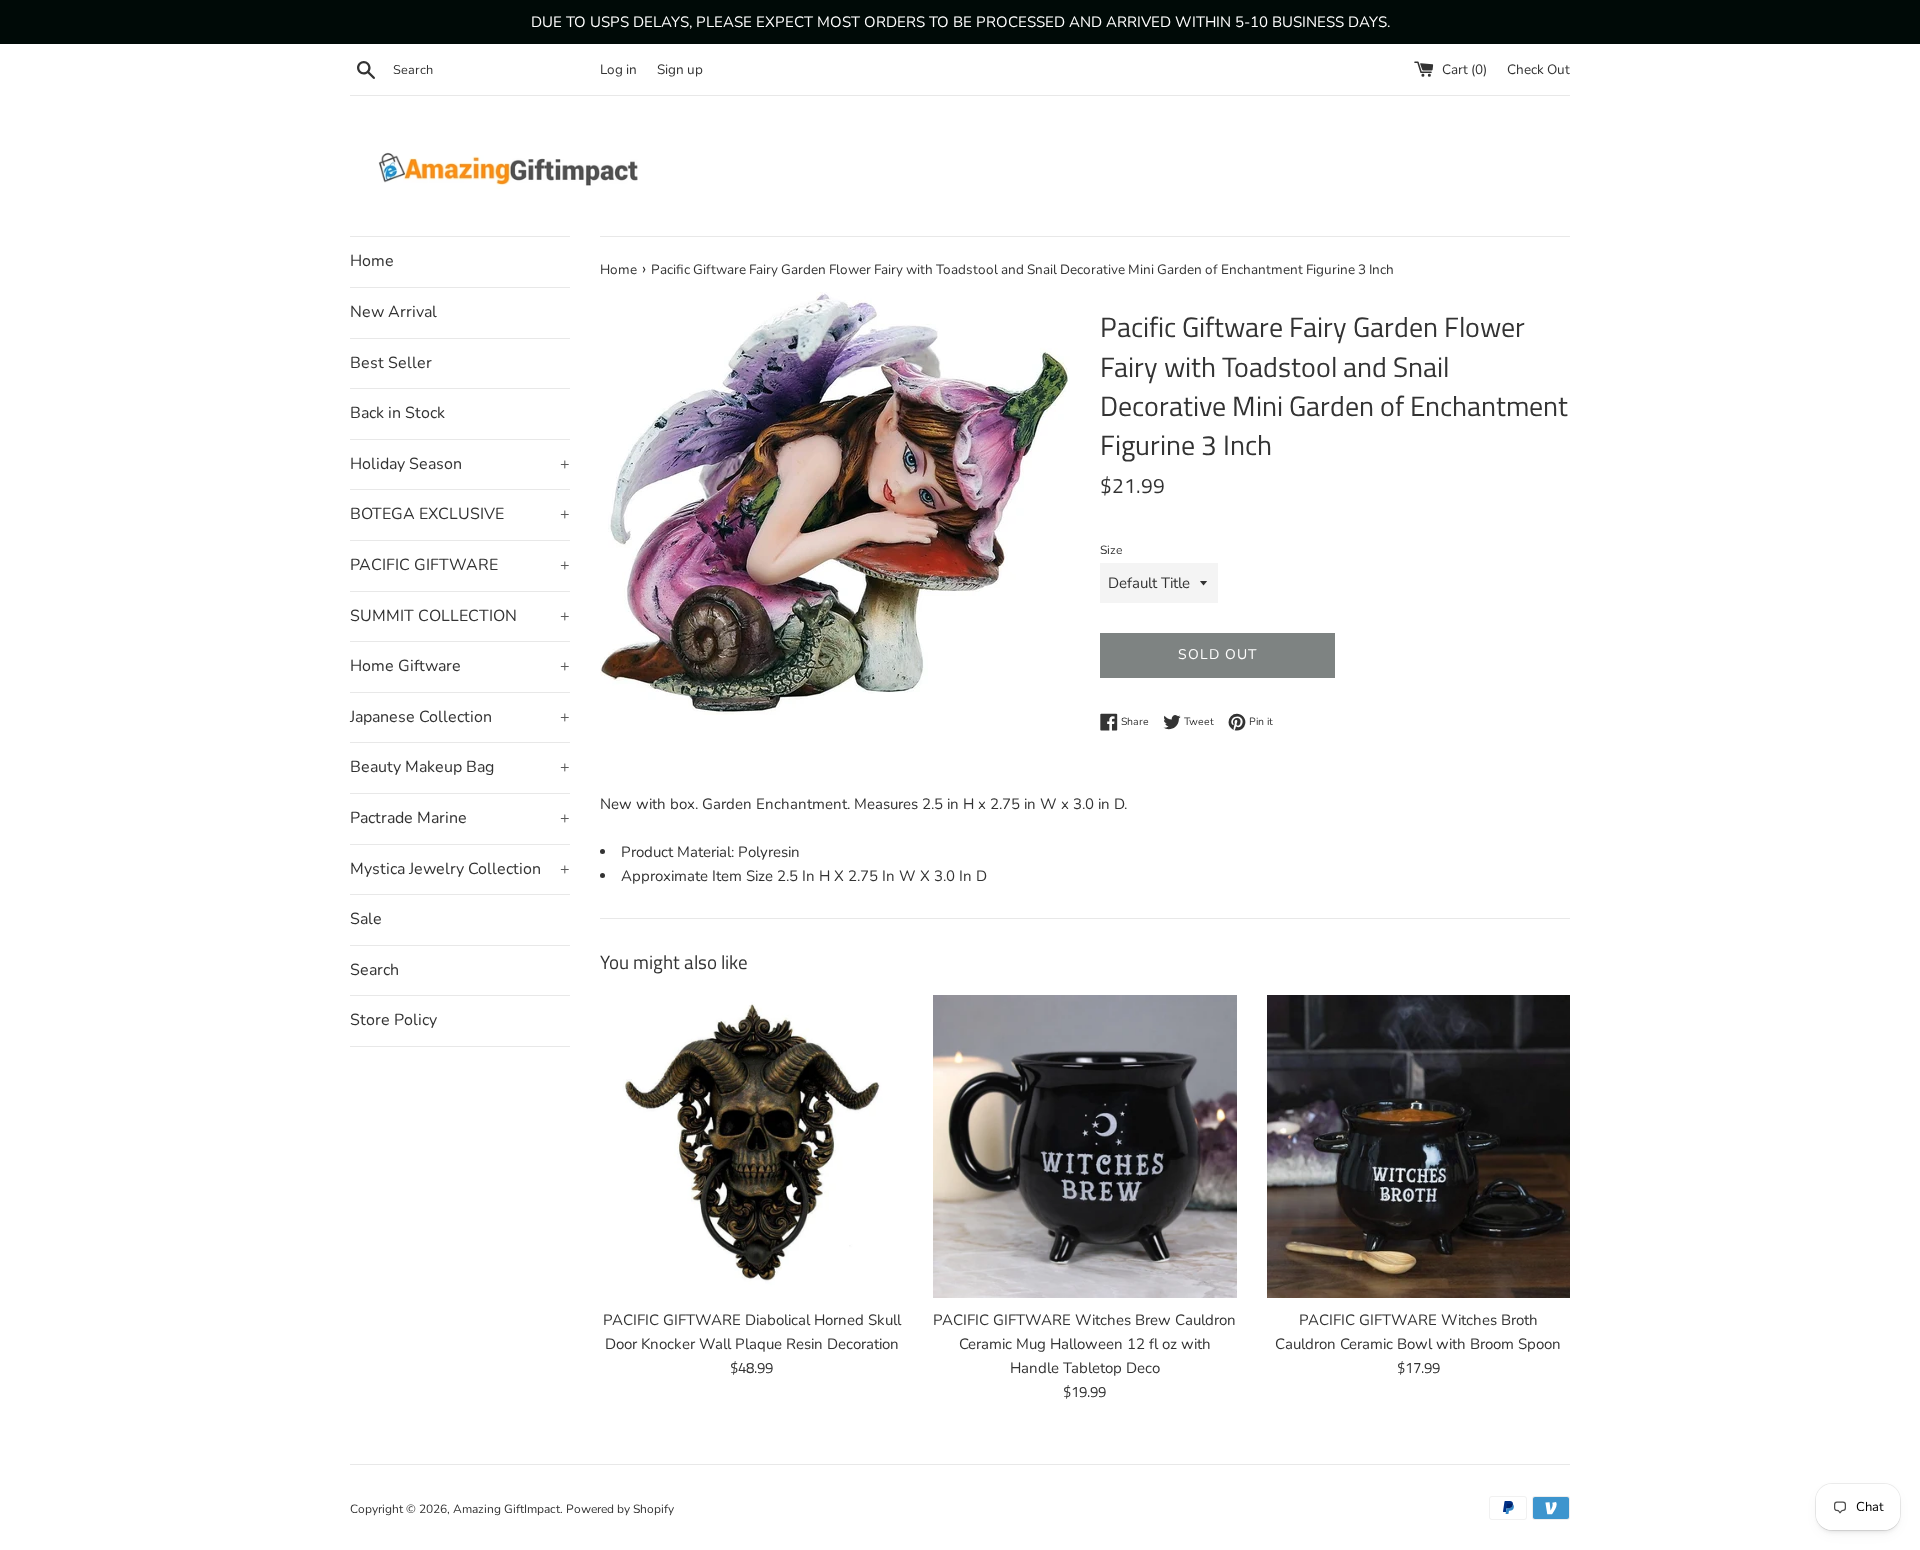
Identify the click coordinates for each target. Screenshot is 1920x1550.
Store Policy (393, 1020)
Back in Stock (397, 413)
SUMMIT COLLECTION (460, 616)
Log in (618, 69)
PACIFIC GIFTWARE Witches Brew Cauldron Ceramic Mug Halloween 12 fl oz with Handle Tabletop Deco (1084, 1344)
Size (1111, 550)
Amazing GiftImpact (506, 1509)
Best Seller (391, 363)
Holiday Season (460, 464)
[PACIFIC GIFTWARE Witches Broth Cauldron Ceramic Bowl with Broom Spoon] (1418, 1146)
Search (374, 970)
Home (372, 261)
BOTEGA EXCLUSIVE (460, 514)
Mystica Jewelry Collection (460, 869)
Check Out (1538, 69)
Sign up (680, 69)
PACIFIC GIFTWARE (460, 565)
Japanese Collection (460, 717)
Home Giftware (460, 666)
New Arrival (393, 312)
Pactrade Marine (460, 818)
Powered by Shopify (620, 1509)
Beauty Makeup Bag (460, 767)
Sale (366, 919)
